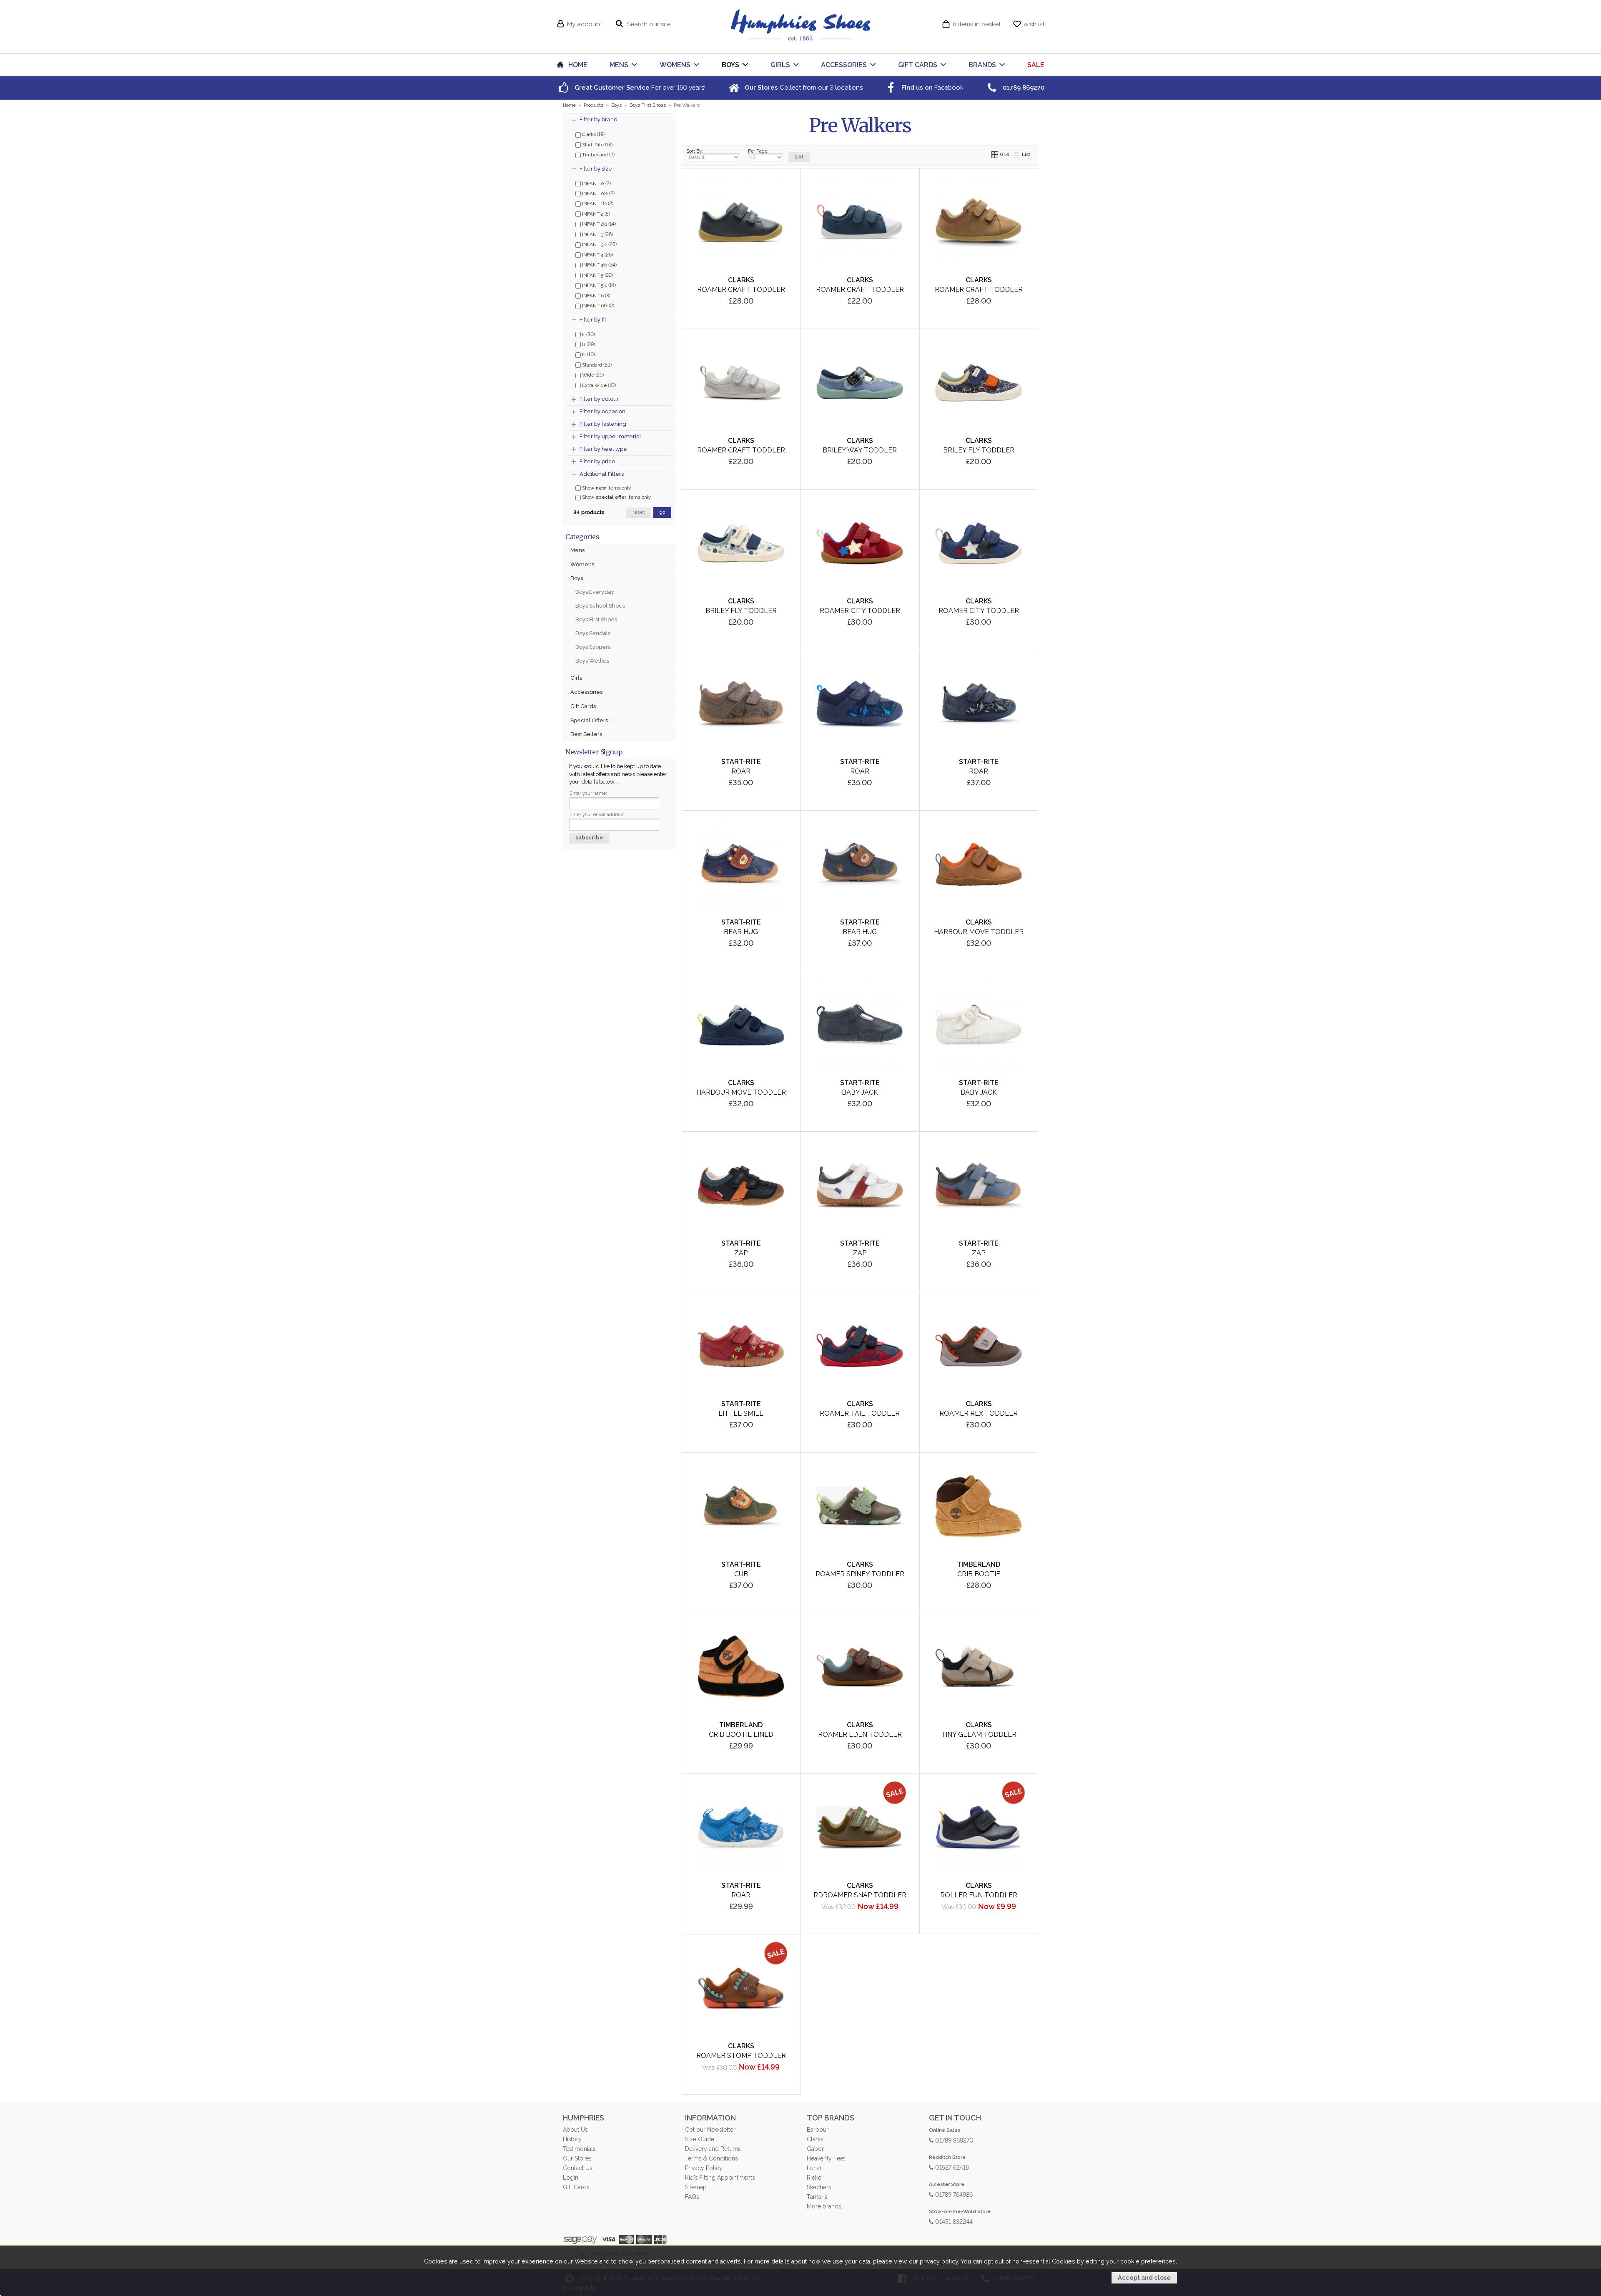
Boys (577, 578)
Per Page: (758, 151)
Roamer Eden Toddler (860, 1735)
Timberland (598, 154)
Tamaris (817, 2197)
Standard (596, 364)
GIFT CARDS (918, 65)
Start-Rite (597, 144)
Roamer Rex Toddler (979, 1413)
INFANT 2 (595, 214)
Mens (577, 550)
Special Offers (589, 720)
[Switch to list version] (1017, 154)
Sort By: (695, 151)
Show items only (606, 488)
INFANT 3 (597, 234)
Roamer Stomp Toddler (741, 2056)
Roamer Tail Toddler (860, 1413)
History (572, 2139)
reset (639, 512)
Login (571, 2178)
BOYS (730, 65)
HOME (578, 65)
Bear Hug (741, 932)
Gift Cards (583, 706)
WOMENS (675, 65)
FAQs (692, 2197)
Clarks (593, 134)
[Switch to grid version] (995, 154)
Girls (576, 678)
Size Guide (700, 2139)
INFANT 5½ (598, 285)
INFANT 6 (596, 295)
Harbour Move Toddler (979, 932)
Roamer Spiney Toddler (860, 1574)
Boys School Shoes (600, 606)
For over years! (639, 87)
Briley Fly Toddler (979, 450)
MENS (619, 65)
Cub (741, 1574)
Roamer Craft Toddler (741, 290)
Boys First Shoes (596, 619)
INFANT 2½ (598, 224)
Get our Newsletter (710, 2130)
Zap (741, 1253)
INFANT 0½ (598, 193)
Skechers (819, 2187)
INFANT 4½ (599, 264)
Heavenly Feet (826, 2158)
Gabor (815, 2149)
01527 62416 (951, 2167)
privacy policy (939, 2261)
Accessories (586, 692)
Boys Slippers (593, 647)
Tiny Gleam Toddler (979, 1735)
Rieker (815, 2178)
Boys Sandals (593, 633)
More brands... (826, 2206)
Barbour (818, 2130)
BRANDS (982, 65)
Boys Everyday (595, 592)
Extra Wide (598, 385)
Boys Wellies (592, 661)
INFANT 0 (596, 183)
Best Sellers (586, 734)
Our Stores (577, 2158)
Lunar (814, 2168)
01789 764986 (953, 2194)
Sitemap (696, 2187)
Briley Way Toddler (860, 450)
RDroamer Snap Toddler (860, 1895)
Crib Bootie (979, 1574)
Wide (592, 374)
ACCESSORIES (844, 65)
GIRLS (780, 65)
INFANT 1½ (597, 203)
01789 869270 (954, 2140)
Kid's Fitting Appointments (720, 2178)
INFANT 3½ (599, 244)
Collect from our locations (803, 87)
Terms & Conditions (711, 2158)
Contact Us (577, 2168)
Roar (741, 771)
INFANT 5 (597, 275)
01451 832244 (953, 2221)
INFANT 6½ (597, 305)
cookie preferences (1148, 2261)
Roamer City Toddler (860, 611)
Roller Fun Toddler (979, 1895)
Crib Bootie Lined (741, 1735)
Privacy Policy (704, 2168)
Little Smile (741, 1413)
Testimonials (579, 2149)
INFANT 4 (597, 254)
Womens (582, 564)
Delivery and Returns (713, 2149)
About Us (575, 2130)
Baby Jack (860, 1092)
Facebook (932, 87)
